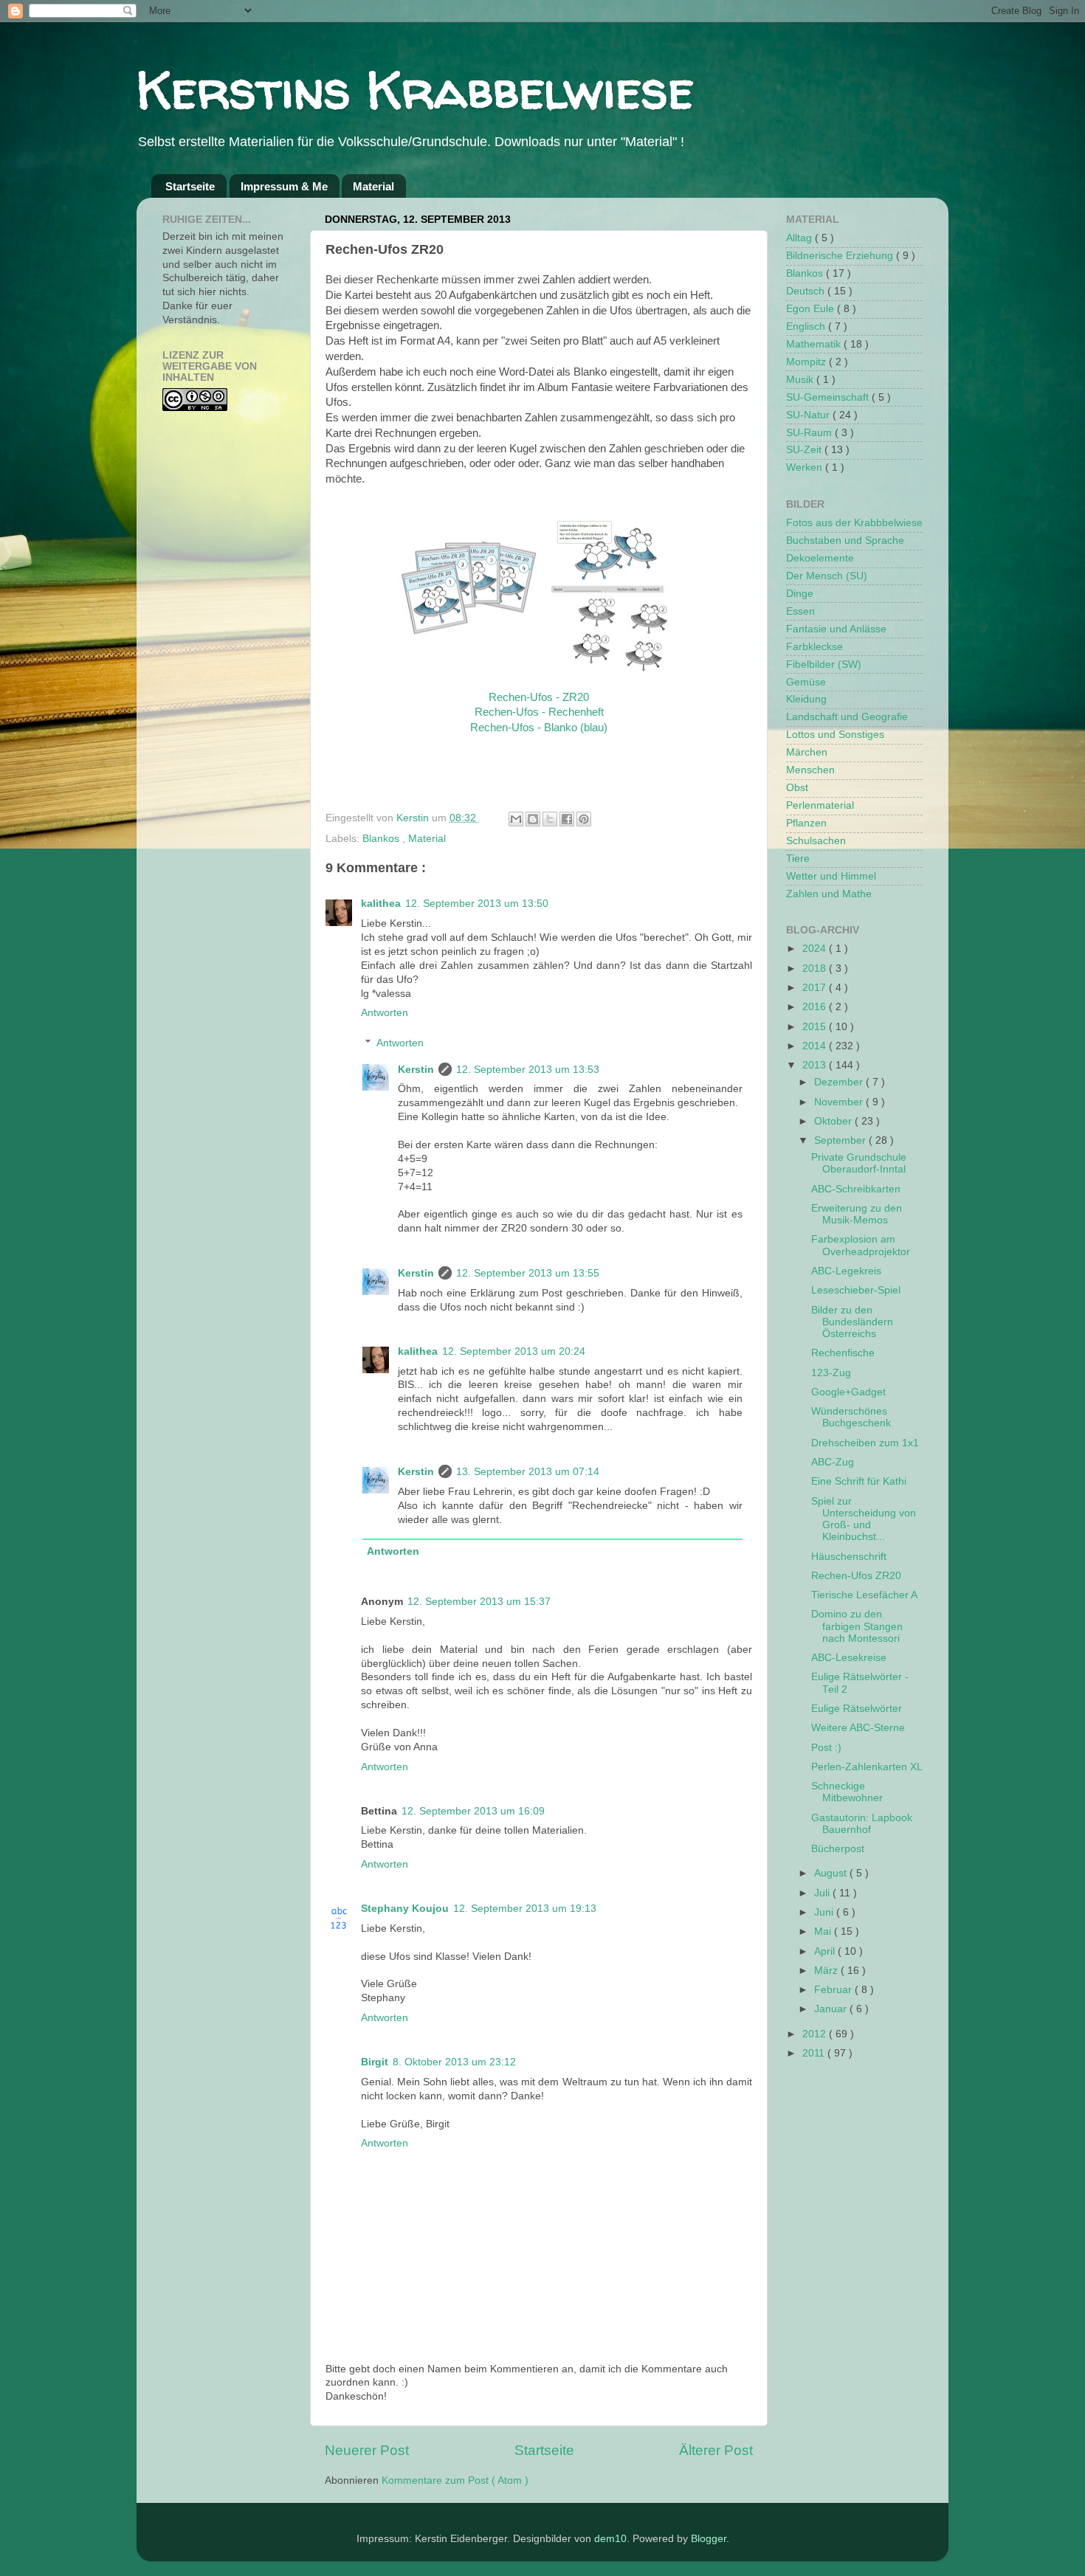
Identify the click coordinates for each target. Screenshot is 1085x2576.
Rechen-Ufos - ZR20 (539, 697)
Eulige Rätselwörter (857, 1709)
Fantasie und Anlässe (836, 629)
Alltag (800, 238)
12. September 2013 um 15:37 (479, 1602)
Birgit (375, 2062)
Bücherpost (838, 1849)
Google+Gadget (848, 1392)
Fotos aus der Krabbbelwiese (854, 523)
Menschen (810, 770)
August (832, 1873)
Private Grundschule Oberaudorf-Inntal (859, 1163)
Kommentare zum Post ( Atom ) (455, 2480)
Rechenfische (843, 1353)
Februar (834, 1990)
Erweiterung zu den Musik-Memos (857, 1214)
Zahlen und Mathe (829, 894)
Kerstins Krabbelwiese (415, 89)
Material (373, 186)
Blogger (709, 2539)
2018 (816, 968)
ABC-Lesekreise (849, 1658)
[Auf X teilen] (550, 819)
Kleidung (806, 699)
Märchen (807, 752)
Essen (800, 611)
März (827, 1971)
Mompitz (807, 362)
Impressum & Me (284, 186)
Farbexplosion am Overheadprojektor (861, 1245)
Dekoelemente (820, 558)
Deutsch (807, 291)
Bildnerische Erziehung (841, 256)
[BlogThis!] (533, 819)
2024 (816, 949)
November (840, 1102)
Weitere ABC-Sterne (858, 1728)
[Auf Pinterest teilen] (584, 819)
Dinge (800, 594)
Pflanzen (806, 823)
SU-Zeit (805, 450)
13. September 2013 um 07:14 (528, 1472)
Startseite (190, 186)
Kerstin (414, 818)
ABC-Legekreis (846, 1271)
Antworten (385, 1013)
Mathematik (815, 344)
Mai (824, 1931)
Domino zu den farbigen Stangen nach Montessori (857, 1626)
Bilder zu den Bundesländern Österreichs (852, 1322)
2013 (816, 1065)
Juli (823, 1893)
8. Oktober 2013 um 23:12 (454, 2062)
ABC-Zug (833, 1462)
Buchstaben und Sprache (845, 541)
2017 (816, 988)
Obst (797, 788)
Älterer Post (716, 2450)
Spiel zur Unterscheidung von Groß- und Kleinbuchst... (864, 1519)
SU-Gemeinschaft (829, 397)
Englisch (807, 327)
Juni (825, 1912)
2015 (816, 1027)
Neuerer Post (367, 2450)
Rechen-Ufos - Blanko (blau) (539, 728)
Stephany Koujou (405, 1909)
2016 (816, 1007)
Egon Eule (812, 309)
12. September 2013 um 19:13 (525, 1909)
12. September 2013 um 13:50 (477, 904)
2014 (816, 1046)
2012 (816, 2034)
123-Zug (831, 1373)
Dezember (840, 1082)
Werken (806, 467)
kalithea (381, 904)
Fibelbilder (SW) (824, 664)
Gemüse (806, 682)
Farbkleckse (814, 647)
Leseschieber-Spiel (856, 1290)
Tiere (798, 859)
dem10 (610, 2539)
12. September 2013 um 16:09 (473, 1811)
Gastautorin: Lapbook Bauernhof (862, 1824)
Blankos (382, 839)
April (826, 1951)
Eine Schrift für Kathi (859, 1481)
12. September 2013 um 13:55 (528, 1273)
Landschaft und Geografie (847, 717)
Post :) (826, 1748)
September (841, 1140)
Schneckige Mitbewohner (847, 1792)
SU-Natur (809, 415)
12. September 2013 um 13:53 (528, 1070)
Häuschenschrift (849, 1557)
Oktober (834, 1121)
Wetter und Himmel (831, 876)
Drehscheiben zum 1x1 (865, 1443)
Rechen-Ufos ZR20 (856, 1576)
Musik (801, 380)
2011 (815, 2053)
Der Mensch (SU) (827, 576)
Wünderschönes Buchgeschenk (851, 1417)
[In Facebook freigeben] (567, 819)
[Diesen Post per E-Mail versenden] (516, 819)
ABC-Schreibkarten (856, 1189)
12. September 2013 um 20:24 (514, 1351)
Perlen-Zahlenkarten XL (867, 1767)
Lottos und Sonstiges (835, 735)
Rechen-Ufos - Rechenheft (539, 712)
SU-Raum (810, 433)
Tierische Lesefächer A (864, 1595)
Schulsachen (816, 841)
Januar (832, 2009)
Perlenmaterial (820, 805)
